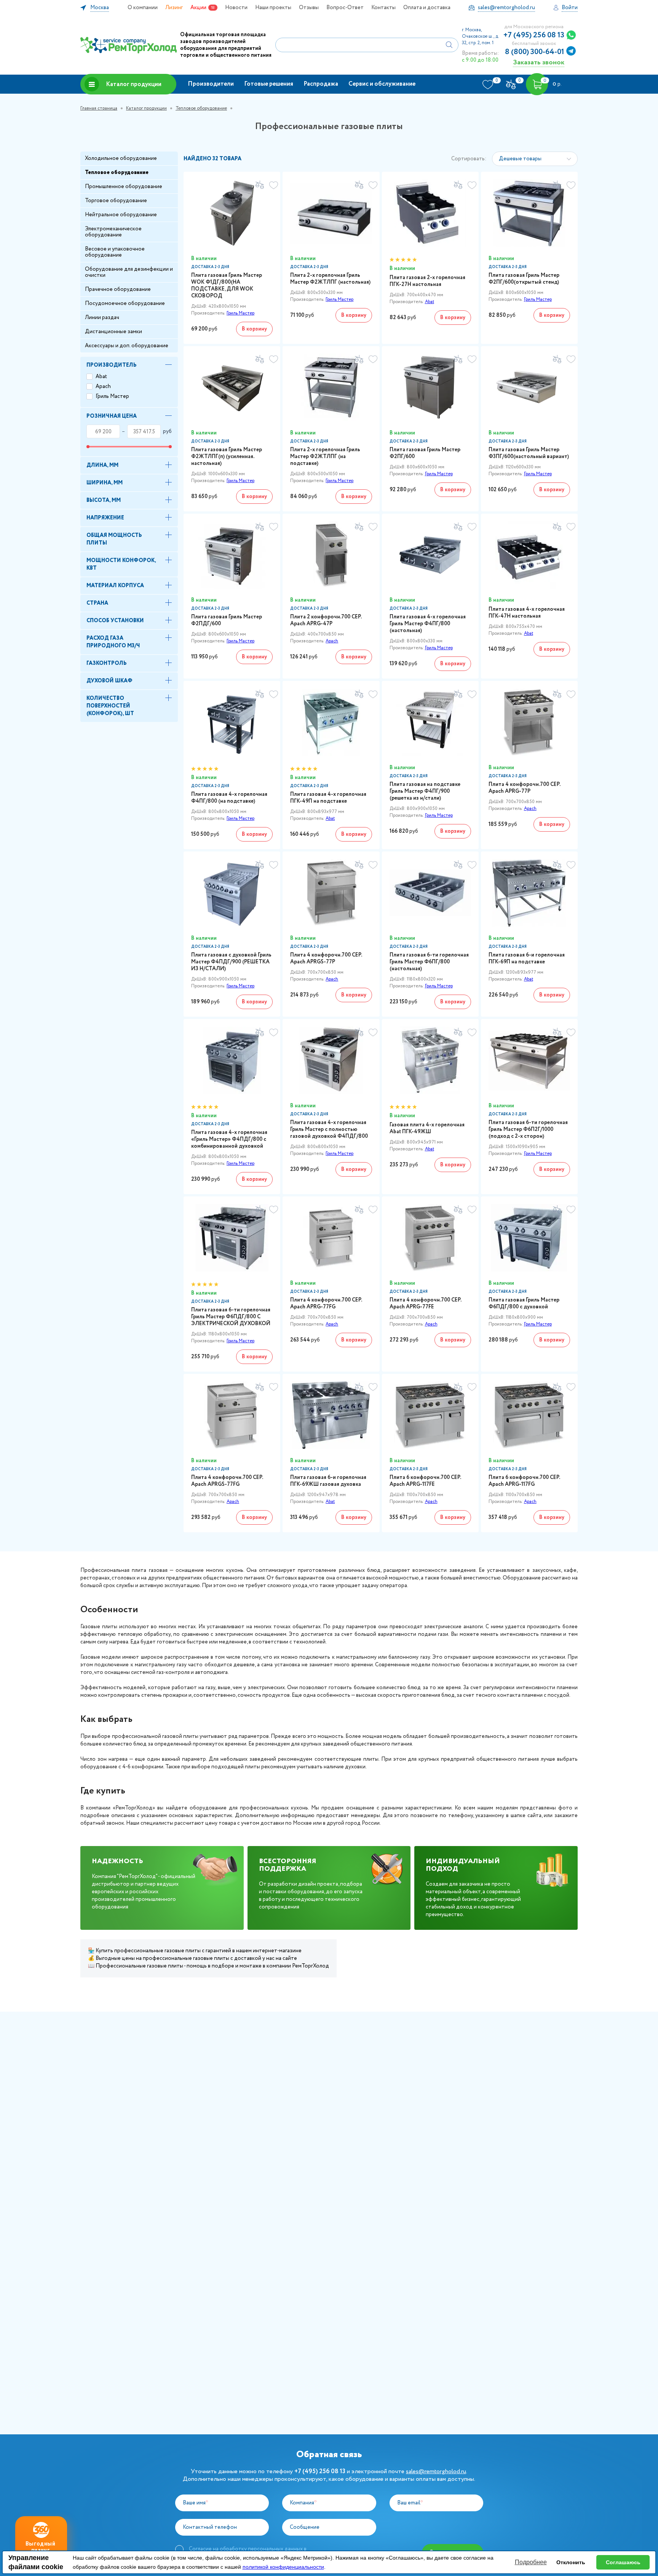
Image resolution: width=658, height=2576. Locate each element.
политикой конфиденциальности (283, 2567)
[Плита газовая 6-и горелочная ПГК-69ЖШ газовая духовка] (331, 1415)
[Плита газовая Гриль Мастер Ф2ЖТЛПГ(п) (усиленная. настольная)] (232, 388)
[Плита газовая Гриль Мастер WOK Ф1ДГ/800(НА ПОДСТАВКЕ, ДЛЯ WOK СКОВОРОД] (232, 213)
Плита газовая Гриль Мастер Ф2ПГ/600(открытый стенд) (524, 279)
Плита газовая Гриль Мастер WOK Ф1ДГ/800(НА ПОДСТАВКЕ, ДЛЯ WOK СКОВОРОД (227, 286)
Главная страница (99, 108)
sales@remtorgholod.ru (436, 2471)
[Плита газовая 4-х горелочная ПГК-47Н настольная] (529, 555)
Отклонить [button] (571, 2562)
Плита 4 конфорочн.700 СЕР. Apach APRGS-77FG (227, 1481)
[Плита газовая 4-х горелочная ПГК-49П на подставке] (331, 722)
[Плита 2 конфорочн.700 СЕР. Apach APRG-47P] (331, 555)
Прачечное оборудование (118, 289)
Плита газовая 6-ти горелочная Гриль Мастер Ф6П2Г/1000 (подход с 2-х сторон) (528, 1129)
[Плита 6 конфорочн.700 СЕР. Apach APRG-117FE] (430, 1415)
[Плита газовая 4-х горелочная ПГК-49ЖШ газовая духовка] (430, 1060)
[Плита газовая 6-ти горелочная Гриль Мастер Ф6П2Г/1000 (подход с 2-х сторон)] (529, 1060)
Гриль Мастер (112, 396)
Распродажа (321, 84)
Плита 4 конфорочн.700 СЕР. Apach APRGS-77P (326, 958)
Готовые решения (269, 84)
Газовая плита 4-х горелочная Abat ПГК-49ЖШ (427, 1128)
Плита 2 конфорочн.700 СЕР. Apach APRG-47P (326, 620)
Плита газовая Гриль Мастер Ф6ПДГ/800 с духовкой (524, 1303)
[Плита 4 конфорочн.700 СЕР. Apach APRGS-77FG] (232, 1415)
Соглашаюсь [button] (623, 2562)
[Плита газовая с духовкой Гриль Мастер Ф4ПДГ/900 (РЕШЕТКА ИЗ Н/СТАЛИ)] (232, 893)
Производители (211, 84)
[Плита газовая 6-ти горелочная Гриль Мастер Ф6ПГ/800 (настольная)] (430, 893)
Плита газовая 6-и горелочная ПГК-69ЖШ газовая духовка (328, 1481)
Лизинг (174, 8)
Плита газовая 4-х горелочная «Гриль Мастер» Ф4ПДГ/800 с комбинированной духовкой (229, 1139)
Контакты (383, 8)
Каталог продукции (134, 84)
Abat (101, 377)
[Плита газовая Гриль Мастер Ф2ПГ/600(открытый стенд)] (529, 213)
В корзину (254, 329)
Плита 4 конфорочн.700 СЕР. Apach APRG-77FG (326, 1303)
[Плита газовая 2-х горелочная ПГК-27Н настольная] (430, 213)
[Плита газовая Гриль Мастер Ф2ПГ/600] (430, 388)
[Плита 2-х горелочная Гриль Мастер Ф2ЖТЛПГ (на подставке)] (331, 388)
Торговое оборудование (116, 201)
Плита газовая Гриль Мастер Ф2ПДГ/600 (227, 620)
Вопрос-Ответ (345, 8)
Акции (198, 8)
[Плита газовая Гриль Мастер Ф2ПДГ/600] (232, 555)
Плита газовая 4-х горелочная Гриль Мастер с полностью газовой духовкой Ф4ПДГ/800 (329, 1129)
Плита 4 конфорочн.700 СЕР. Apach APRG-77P (524, 788)
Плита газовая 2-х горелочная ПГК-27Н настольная (427, 281)
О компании (143, 8)
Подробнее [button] (531, 2562)
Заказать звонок (539, 62)
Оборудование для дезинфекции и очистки (129, 272)
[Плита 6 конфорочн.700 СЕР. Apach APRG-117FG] (529, 1415)
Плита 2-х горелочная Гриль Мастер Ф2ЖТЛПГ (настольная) (330, 279)
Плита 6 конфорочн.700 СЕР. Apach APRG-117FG (524, 1481)
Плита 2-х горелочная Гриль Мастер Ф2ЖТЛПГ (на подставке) (325, 457)
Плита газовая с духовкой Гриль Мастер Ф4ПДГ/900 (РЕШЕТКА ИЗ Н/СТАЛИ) (231, 962)
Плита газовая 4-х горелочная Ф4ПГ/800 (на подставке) (229, 798)
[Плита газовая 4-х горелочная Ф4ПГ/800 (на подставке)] (232, 722)
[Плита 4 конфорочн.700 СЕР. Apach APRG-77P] (529, 722)
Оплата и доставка (427, 8)
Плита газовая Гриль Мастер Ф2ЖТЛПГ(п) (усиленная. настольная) (227, 457)
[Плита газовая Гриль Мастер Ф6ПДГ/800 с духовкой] (529, 1238)
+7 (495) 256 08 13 (534, 35)
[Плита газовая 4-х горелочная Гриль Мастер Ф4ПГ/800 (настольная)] (430, 555)
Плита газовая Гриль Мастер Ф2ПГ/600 (425, 453)
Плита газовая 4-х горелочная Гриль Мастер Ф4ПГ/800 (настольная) (428, 624)
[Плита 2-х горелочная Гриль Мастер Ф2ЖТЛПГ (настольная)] (331, 213)
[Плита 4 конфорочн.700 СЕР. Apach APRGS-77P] (331, 893)
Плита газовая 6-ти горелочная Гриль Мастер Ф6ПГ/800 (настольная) (429, 962)
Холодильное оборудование (121, 158)
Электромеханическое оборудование (113, 232)
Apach (103, 386)
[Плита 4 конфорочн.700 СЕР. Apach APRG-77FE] (430, 1238)
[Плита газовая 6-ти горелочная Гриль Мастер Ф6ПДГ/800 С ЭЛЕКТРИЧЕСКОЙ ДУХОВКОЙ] (232, 1238)
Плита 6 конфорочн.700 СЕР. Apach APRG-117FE (425, 1481)
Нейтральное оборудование (121, 215)
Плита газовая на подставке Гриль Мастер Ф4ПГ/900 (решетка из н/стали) (425, 791)
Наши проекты (273, 8)
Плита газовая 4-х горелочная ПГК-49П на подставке (328, 798)
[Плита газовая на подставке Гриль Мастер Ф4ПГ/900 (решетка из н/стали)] (430, 722)
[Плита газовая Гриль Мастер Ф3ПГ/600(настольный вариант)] (529, 388)
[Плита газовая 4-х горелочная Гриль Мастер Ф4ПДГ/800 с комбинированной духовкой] (232, 1060)
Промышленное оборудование (124, 187)
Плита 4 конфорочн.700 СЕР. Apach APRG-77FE (425, 1303)
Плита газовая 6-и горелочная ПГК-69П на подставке (527, 958)
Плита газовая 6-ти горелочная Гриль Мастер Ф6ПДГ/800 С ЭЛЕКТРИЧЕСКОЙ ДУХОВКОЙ (231, 1317)
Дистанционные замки (113, 332)
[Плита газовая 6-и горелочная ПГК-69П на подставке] (529, 893)
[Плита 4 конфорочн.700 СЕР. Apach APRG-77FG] (331, 1238)
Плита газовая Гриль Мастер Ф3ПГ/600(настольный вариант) (529, 453)
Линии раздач (102, 318)
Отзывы (309, 8)
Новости (236, 8)
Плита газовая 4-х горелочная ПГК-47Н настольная (527, 613)
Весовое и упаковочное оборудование (115, 252)
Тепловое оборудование (201, 108)
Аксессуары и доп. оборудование (127, 346)
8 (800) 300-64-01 (535, 52)
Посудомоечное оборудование (125, 303)
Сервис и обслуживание (382, 84)
